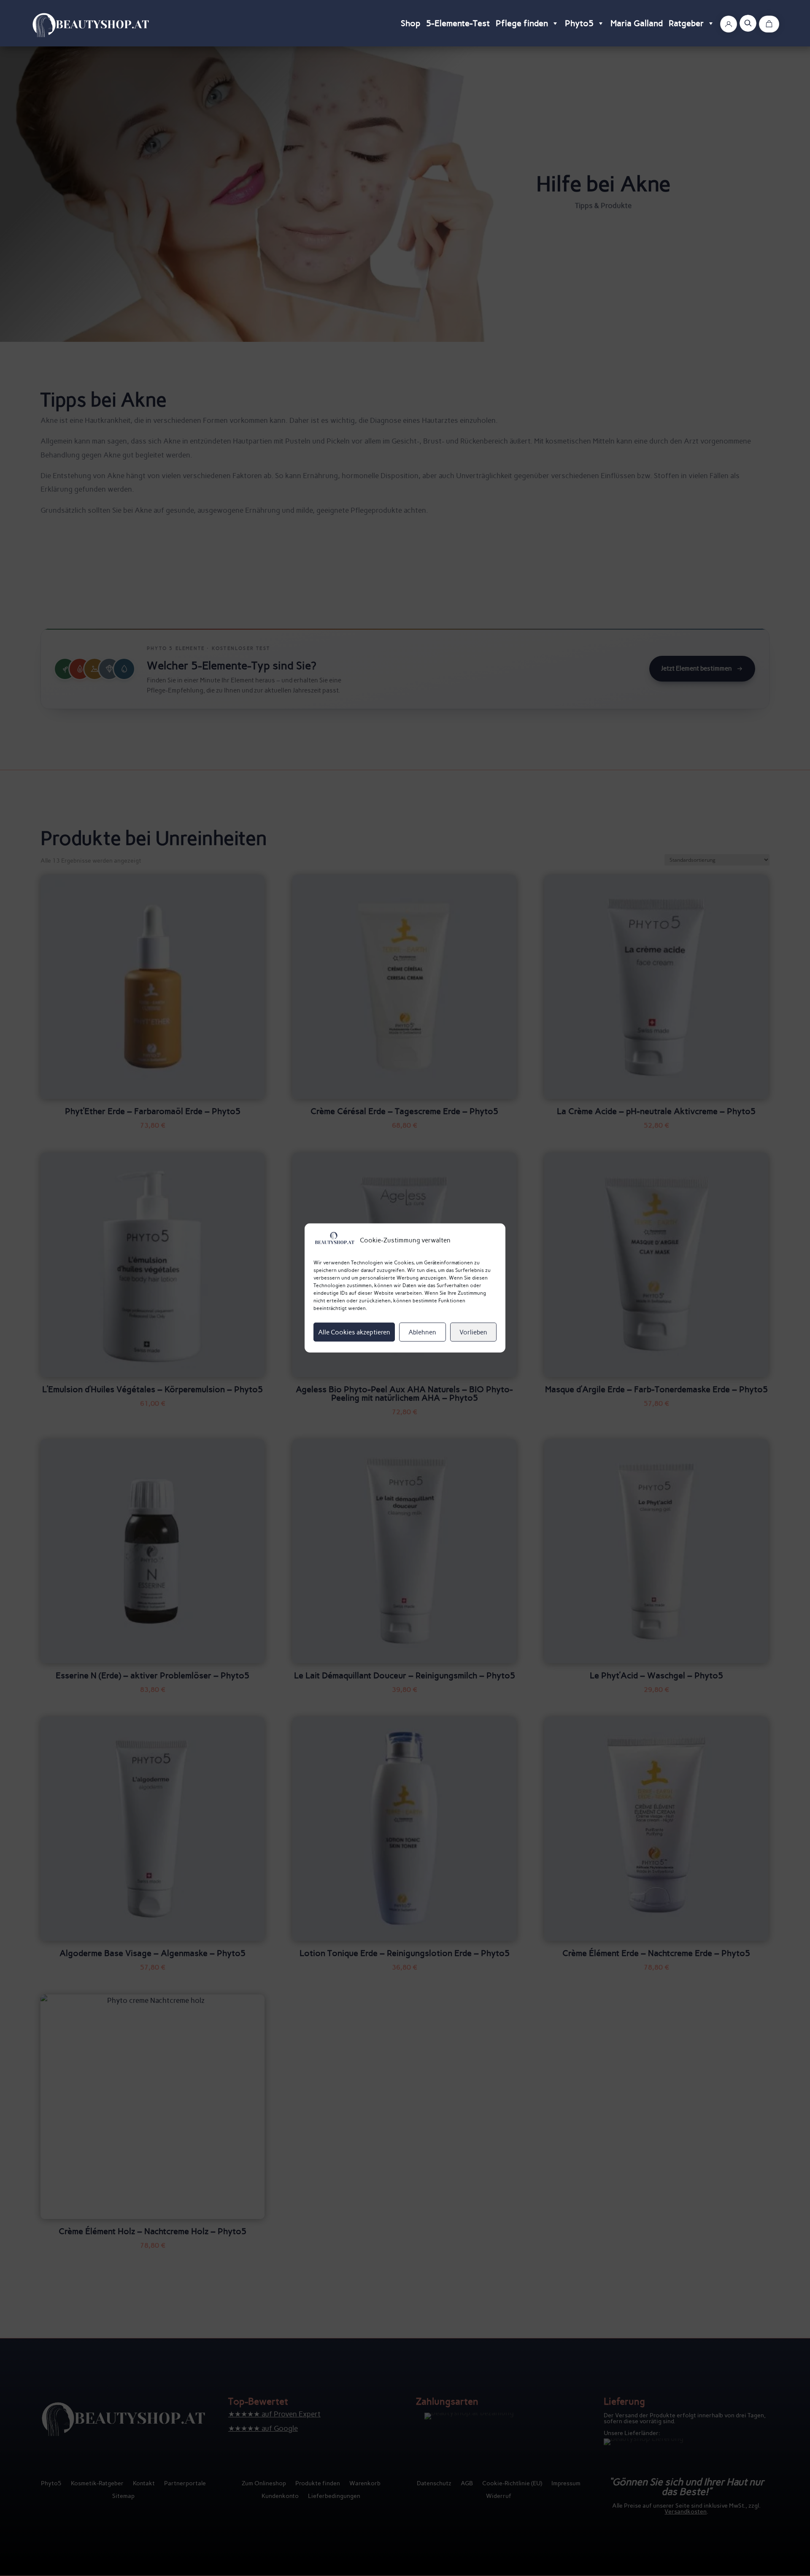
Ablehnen (422, 1332)
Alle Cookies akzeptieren (354, 1332)
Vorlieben (473, 1332)
